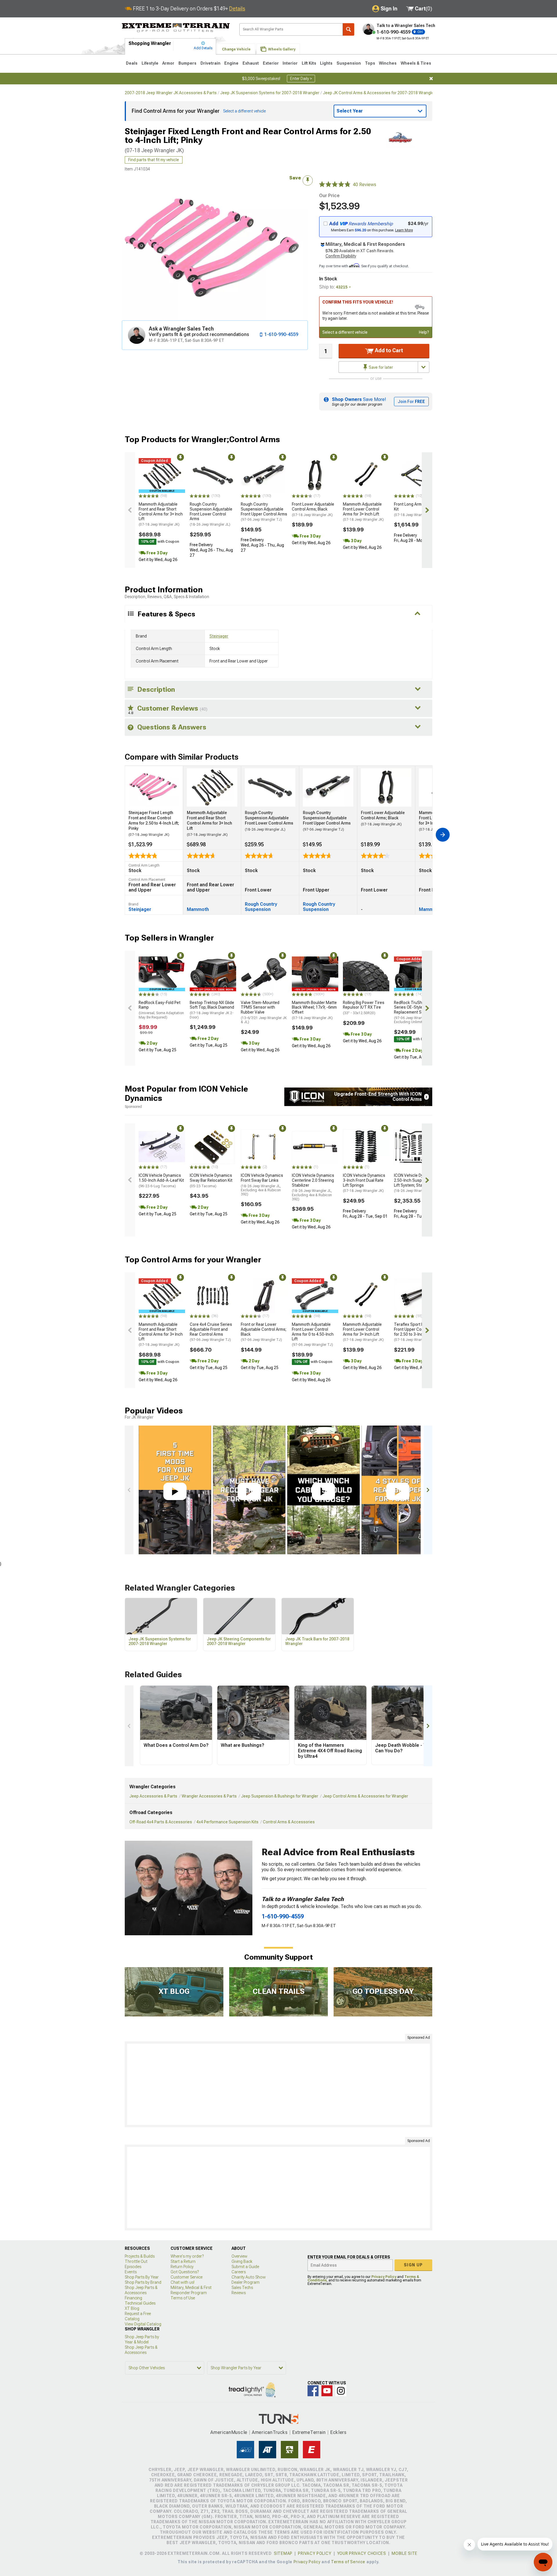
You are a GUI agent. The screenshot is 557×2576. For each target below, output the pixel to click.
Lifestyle (150, 63)
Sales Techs (242, 2288)
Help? (424, 332)
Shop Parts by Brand (143, 2282)
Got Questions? (185, 2272)
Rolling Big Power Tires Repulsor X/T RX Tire (364, 1008)
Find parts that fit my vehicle (154, 160)
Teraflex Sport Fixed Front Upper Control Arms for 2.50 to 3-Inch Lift (417, 1332)
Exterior (271, 63)
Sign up (413, 2265)
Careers (239, 2272)
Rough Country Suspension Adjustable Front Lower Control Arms (211, 514)
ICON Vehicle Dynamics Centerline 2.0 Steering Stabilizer (313, 1187)
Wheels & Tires (416, 63)
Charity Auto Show (249, 2277)
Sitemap (283, 2553)
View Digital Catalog (143, 2324)
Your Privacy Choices (362, 2553)
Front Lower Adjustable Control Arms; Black (313, 509)
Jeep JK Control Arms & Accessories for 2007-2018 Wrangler (379, 93)
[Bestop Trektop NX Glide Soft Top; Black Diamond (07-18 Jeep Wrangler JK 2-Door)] (213, 974)
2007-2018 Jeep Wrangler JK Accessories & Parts (171, 93)
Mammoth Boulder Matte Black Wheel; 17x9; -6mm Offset (314, 1010)
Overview (239, 2256)
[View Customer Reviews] (335, 185)
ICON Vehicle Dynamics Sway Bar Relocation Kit (211, 1181)
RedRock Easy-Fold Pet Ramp (161, 1010)
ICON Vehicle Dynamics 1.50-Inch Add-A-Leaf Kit (161, 1181)
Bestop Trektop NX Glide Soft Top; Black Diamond (212, 1010)
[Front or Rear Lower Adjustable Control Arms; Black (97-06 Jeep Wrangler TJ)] (264, 1296)
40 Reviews (365, 185)
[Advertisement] (278, 2084)
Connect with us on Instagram (341, 2391)
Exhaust (251, 63)
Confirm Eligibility (341, 256)
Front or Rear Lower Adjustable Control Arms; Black (264, 1332)
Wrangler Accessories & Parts (209, 1796)
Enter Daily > (301, 79)
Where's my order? (187, 2256)
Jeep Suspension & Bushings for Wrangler (280, 1796)
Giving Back (242, 2261)
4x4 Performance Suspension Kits (227, 1822)
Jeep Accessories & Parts (153, 1796)
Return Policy (182, 2267)
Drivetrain (210, 63)
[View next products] (427, 510)
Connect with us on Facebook (313, 2391)
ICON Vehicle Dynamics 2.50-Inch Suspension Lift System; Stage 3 (415, 1183)
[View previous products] (130, 510)
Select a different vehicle (345, 332)
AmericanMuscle (229, 2432)
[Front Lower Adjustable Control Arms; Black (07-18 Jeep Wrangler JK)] (315, 475)
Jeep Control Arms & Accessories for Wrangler (365, 1796)
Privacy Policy (384, 2277)
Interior (290, 63)
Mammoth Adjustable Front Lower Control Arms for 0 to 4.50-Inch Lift (313, 1334)
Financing (133, 2298)
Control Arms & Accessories (289, 1822)
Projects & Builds (140, 2256)
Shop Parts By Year (142, 2277)
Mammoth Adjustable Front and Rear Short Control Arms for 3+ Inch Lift (161, 514)
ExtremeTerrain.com (176, 28)
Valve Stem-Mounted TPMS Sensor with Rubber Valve (264, 1012)
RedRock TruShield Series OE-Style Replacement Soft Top (414, 1012)
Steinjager (219, 636)
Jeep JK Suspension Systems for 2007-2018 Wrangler (270, 93)
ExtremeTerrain (309, 2432)
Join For (411, 402)
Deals (132, 63)
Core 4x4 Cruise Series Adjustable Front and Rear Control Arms (211, 1332)
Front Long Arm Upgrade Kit (416, 509)
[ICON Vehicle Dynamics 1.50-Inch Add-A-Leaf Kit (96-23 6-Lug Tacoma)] (162, 1147)
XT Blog (132, 2308)
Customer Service (187, 2277)
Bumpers (187, 63)
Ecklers (338, 2432)
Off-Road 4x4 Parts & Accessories (161, 1822)
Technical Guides (140, 2303)
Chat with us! (182, 2282)
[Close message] (431, 79)
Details (237, 9)
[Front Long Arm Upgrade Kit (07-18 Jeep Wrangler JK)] (417, 475)
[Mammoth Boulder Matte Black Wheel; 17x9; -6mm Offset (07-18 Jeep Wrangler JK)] (315, 974)
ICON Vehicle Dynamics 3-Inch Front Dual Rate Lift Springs (364, 1183)
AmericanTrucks (270, 2432)
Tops (370, 63)
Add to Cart (388, 350)
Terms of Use (183, 2298)
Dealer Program (246, 2282)
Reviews (239, 2293)
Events (131, 2272)
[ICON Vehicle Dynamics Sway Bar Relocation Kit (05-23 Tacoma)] (213, 1147)
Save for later (380, 367)
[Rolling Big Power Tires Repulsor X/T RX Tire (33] (366, 974)
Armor (168, 63)
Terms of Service (348, 2562)
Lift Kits (309, 63)
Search (348, 29)
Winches (388, 63)
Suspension (349, 63)
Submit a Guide (245, 2267)
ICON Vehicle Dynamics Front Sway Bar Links (262, 1185)
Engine (231, 63)
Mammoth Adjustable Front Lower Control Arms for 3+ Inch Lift (363, 512)
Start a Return (183, 2261)
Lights (326, 63)
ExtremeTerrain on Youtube (327, 2391)
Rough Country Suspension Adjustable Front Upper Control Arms (264, 512)
